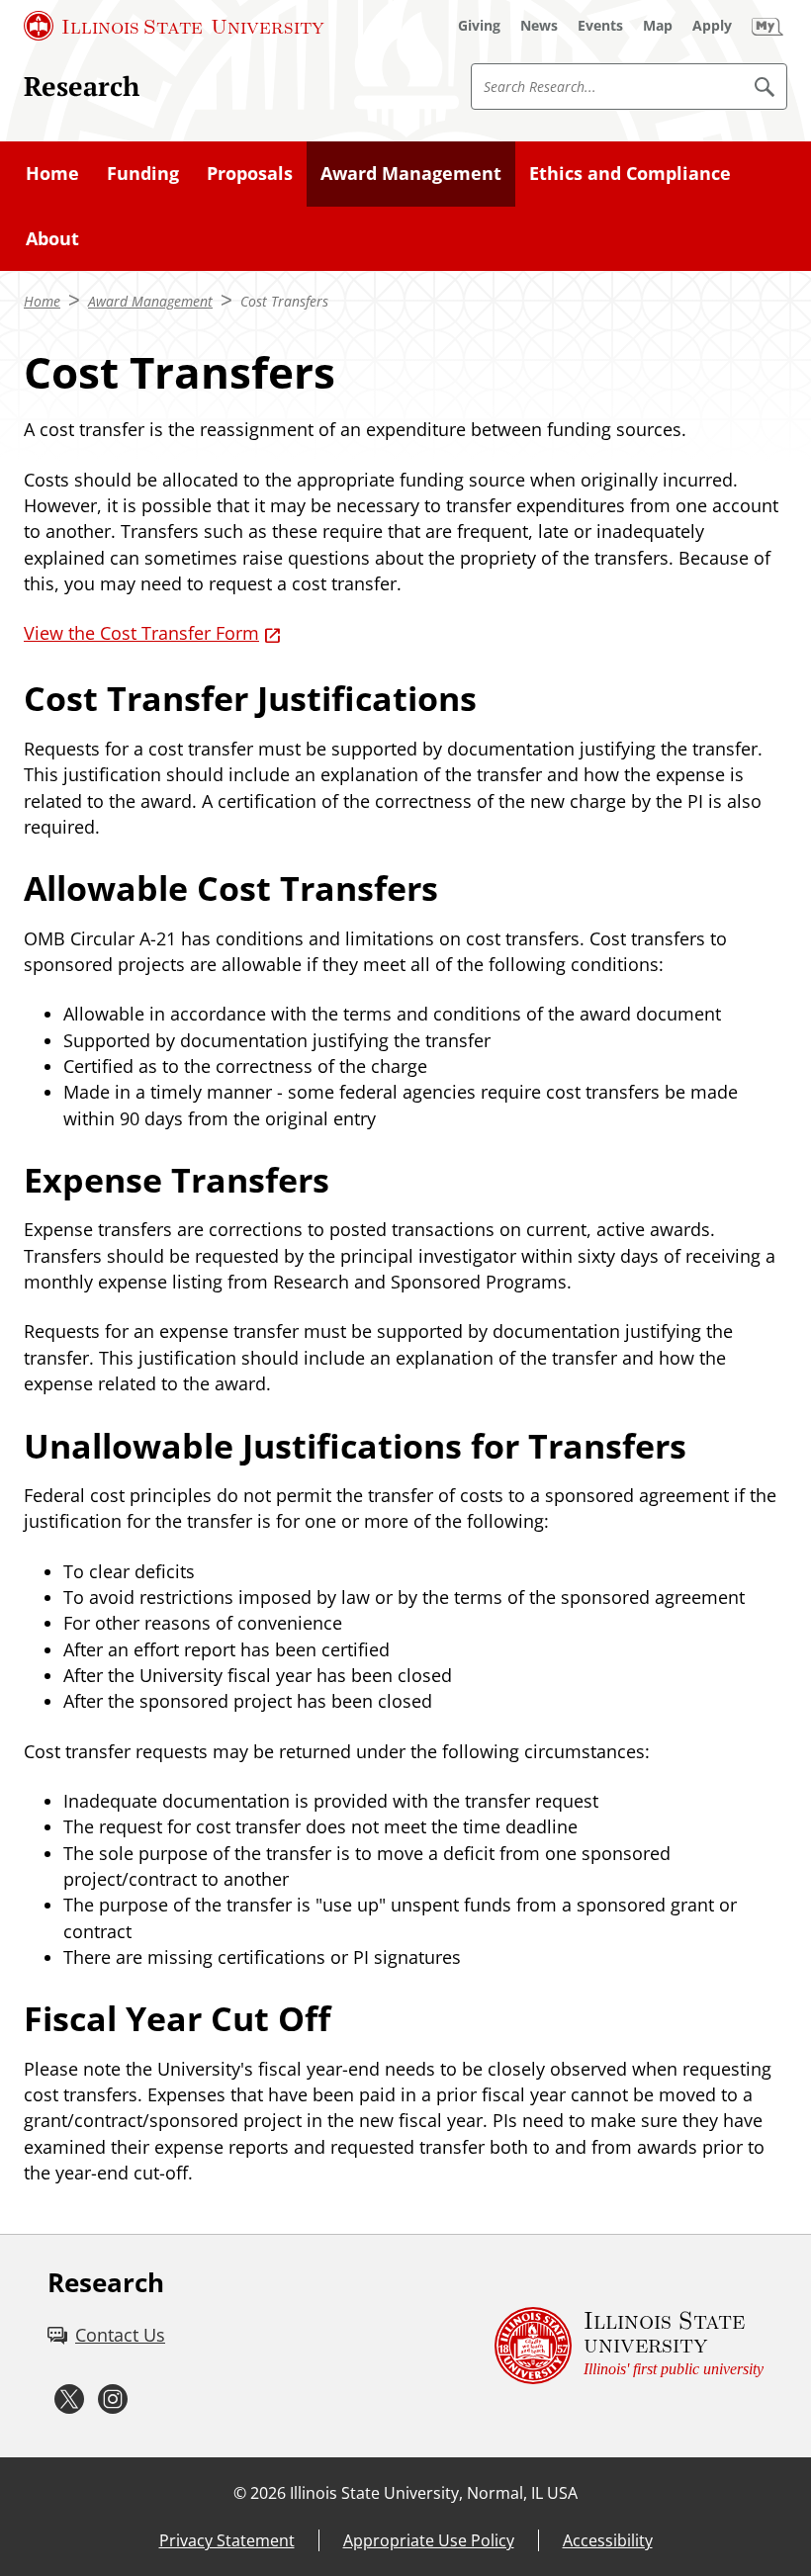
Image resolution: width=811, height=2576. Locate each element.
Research (82, 86)
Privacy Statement (227, 2540)
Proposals (250, 173)
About (52, 238)
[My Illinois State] (767, 26)
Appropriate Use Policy (429, 2540)
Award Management (411, 173)
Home (52, 173)
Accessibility (608, 2540)
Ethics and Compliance (630, 173)
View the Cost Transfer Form (141, 633)
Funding (143, 173)
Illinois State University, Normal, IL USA (434, 2493)
